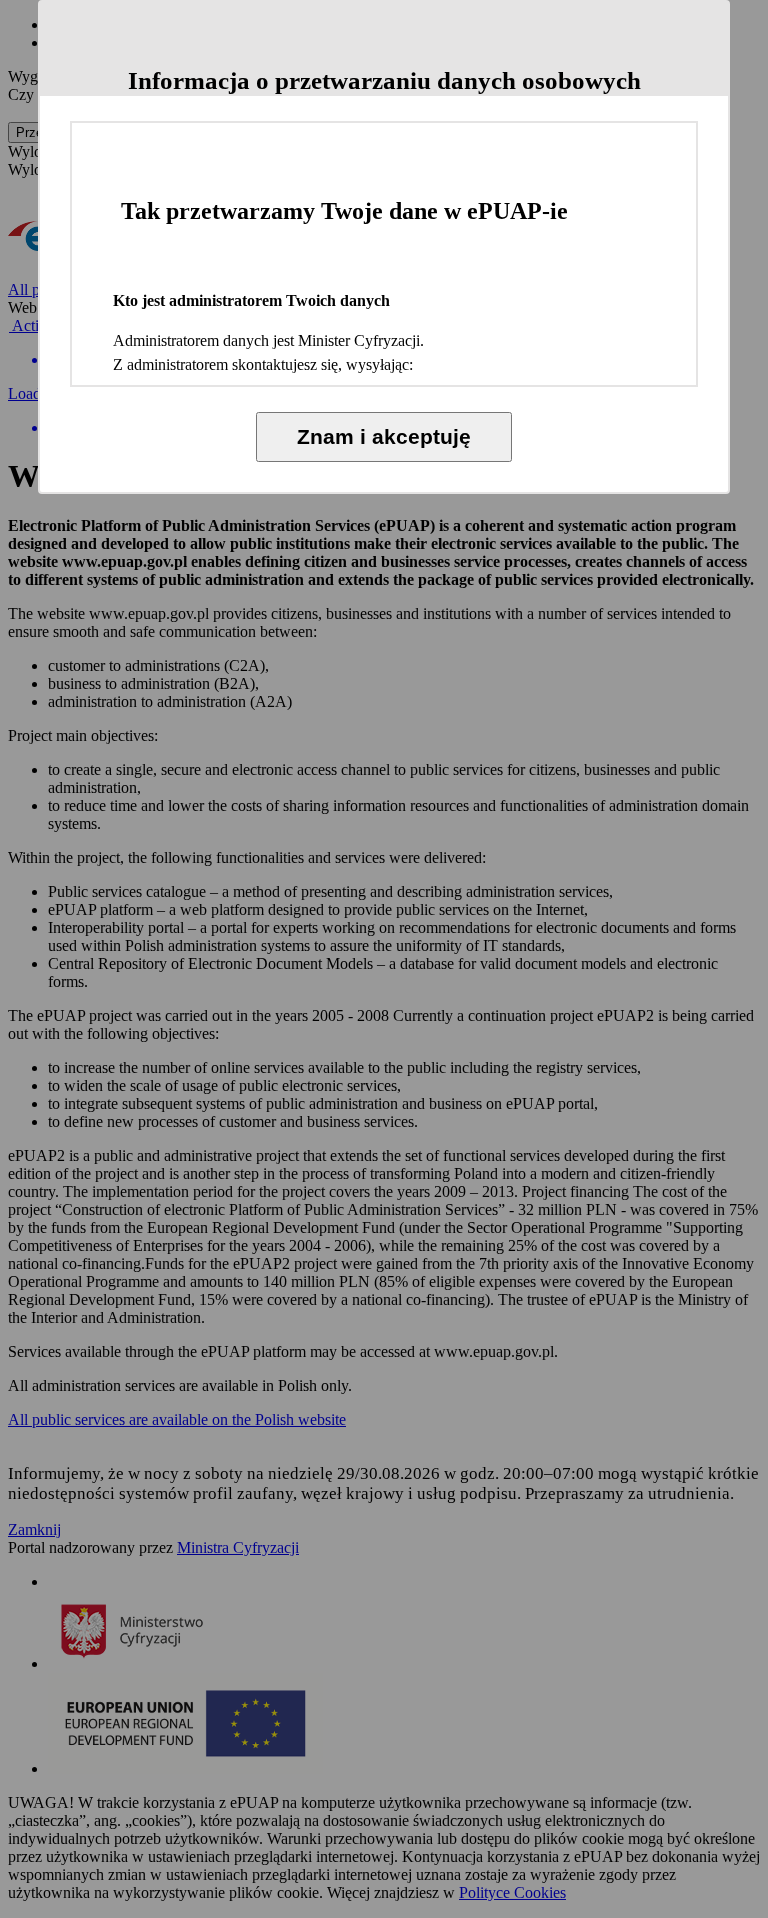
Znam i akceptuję (384, 436)
